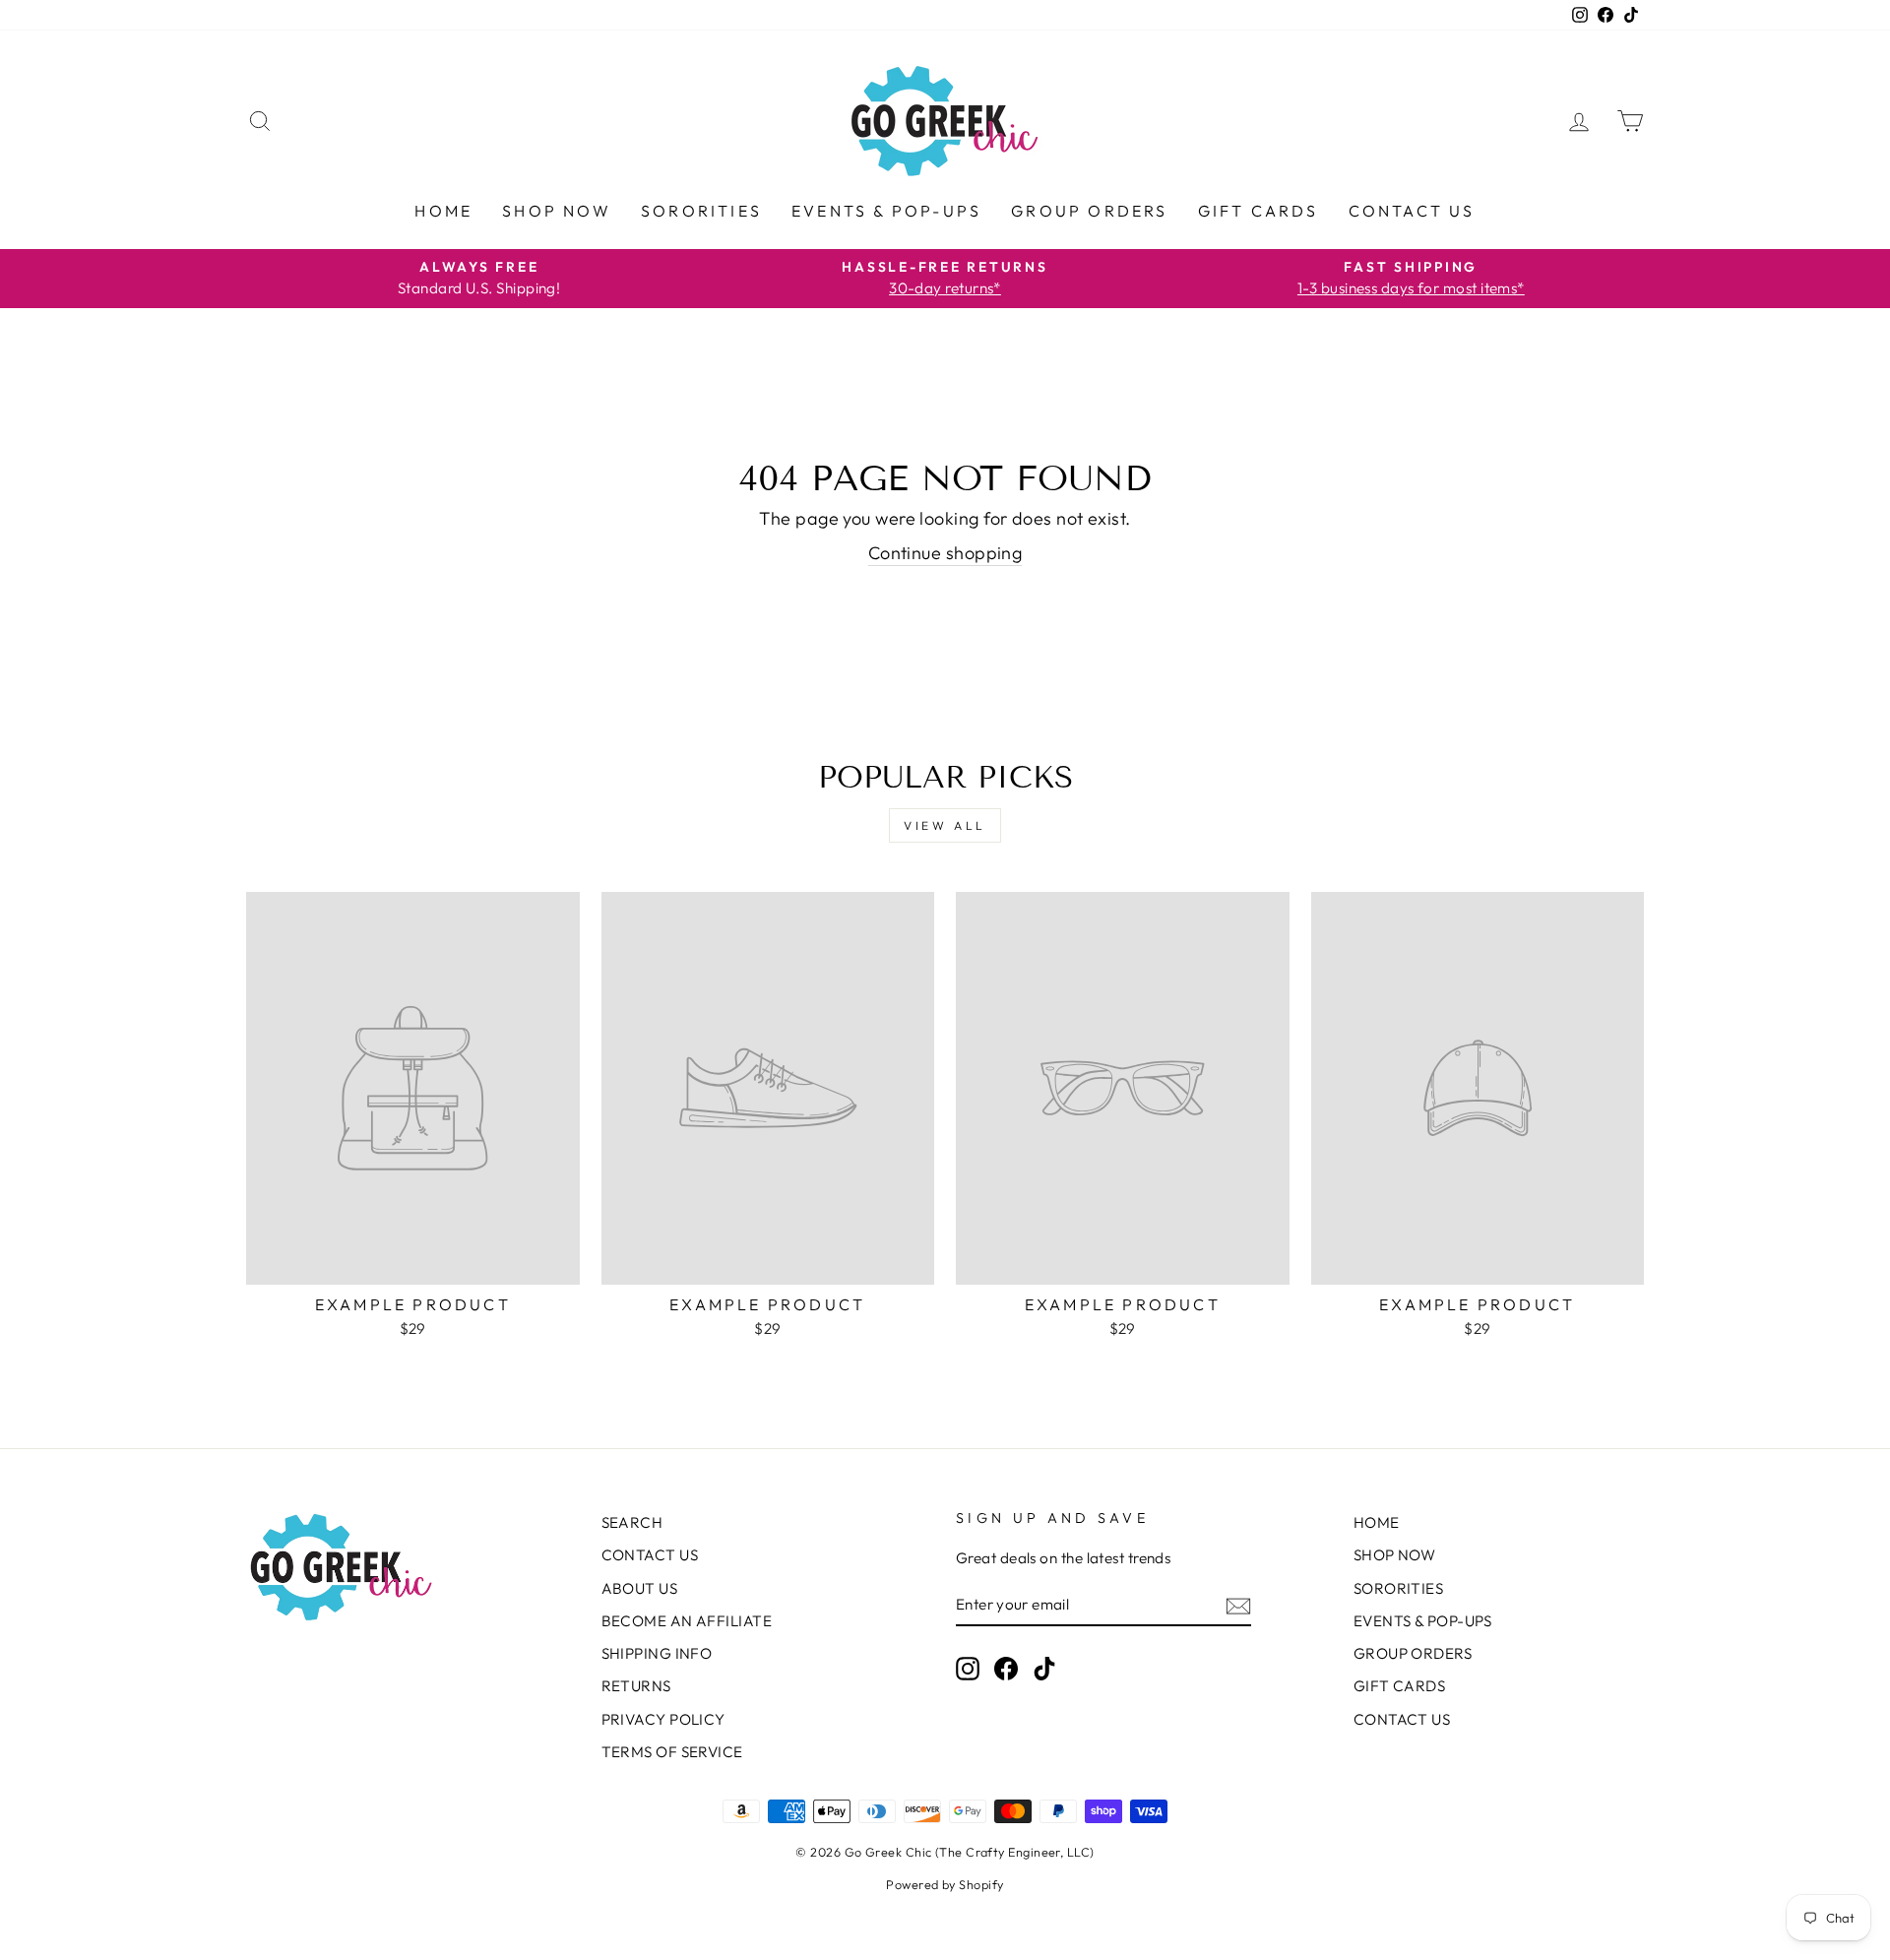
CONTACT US (1412, 211)
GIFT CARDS (1259, 211)
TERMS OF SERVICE (672, 1752)
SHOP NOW (557, 211)
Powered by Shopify (945, 1884)
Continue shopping (945, 553)
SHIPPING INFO (657, 1653)
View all (945, 825)
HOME (443, 211)
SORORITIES (701, 211)
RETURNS (636, 1686)
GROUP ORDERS (1089, 211)
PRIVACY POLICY (663, 1719)
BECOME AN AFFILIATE (687, 1621)
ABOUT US (640, 1588)
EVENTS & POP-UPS (886, 211)
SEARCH (632, 1522)
